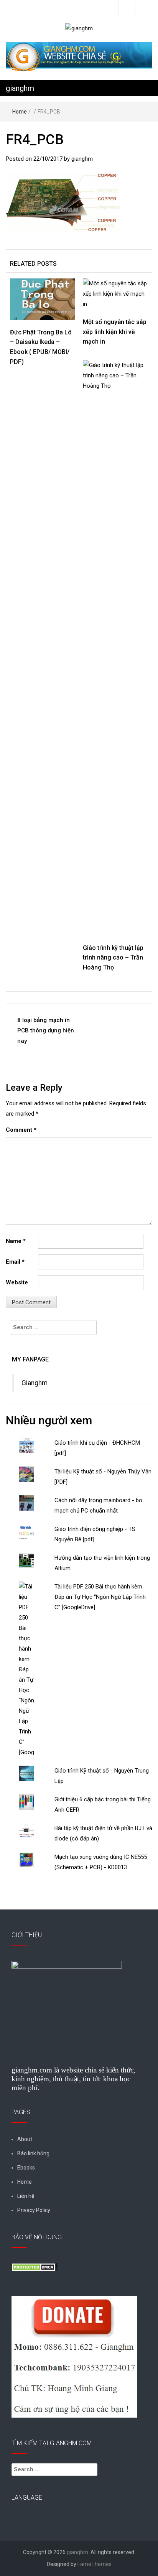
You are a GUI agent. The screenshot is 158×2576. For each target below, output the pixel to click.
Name (16, 1241)
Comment (21, 1130)
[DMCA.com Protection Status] (35, 2267)
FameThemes (95, 2564)
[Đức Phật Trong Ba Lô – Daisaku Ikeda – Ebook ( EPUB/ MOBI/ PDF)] (43, 299)
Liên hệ (26, 2196)
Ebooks (26, 2168)
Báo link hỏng (33, 2153)
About (25, 2139)
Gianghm (35, 1383)
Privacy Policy (34, 2210)
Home (20, 112)
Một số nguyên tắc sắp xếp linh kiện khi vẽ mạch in (115, 332)
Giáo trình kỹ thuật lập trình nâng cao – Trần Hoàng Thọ (113, 958)
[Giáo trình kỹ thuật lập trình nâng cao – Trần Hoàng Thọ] (115, 647)
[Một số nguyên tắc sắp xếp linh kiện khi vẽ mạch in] (115, 293)
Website (17, 1282)
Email (15, 1262)
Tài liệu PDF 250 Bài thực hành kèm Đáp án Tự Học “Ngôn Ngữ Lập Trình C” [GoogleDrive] (100, 1597)
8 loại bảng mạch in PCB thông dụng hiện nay (46, 1030)
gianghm (20, 88)
